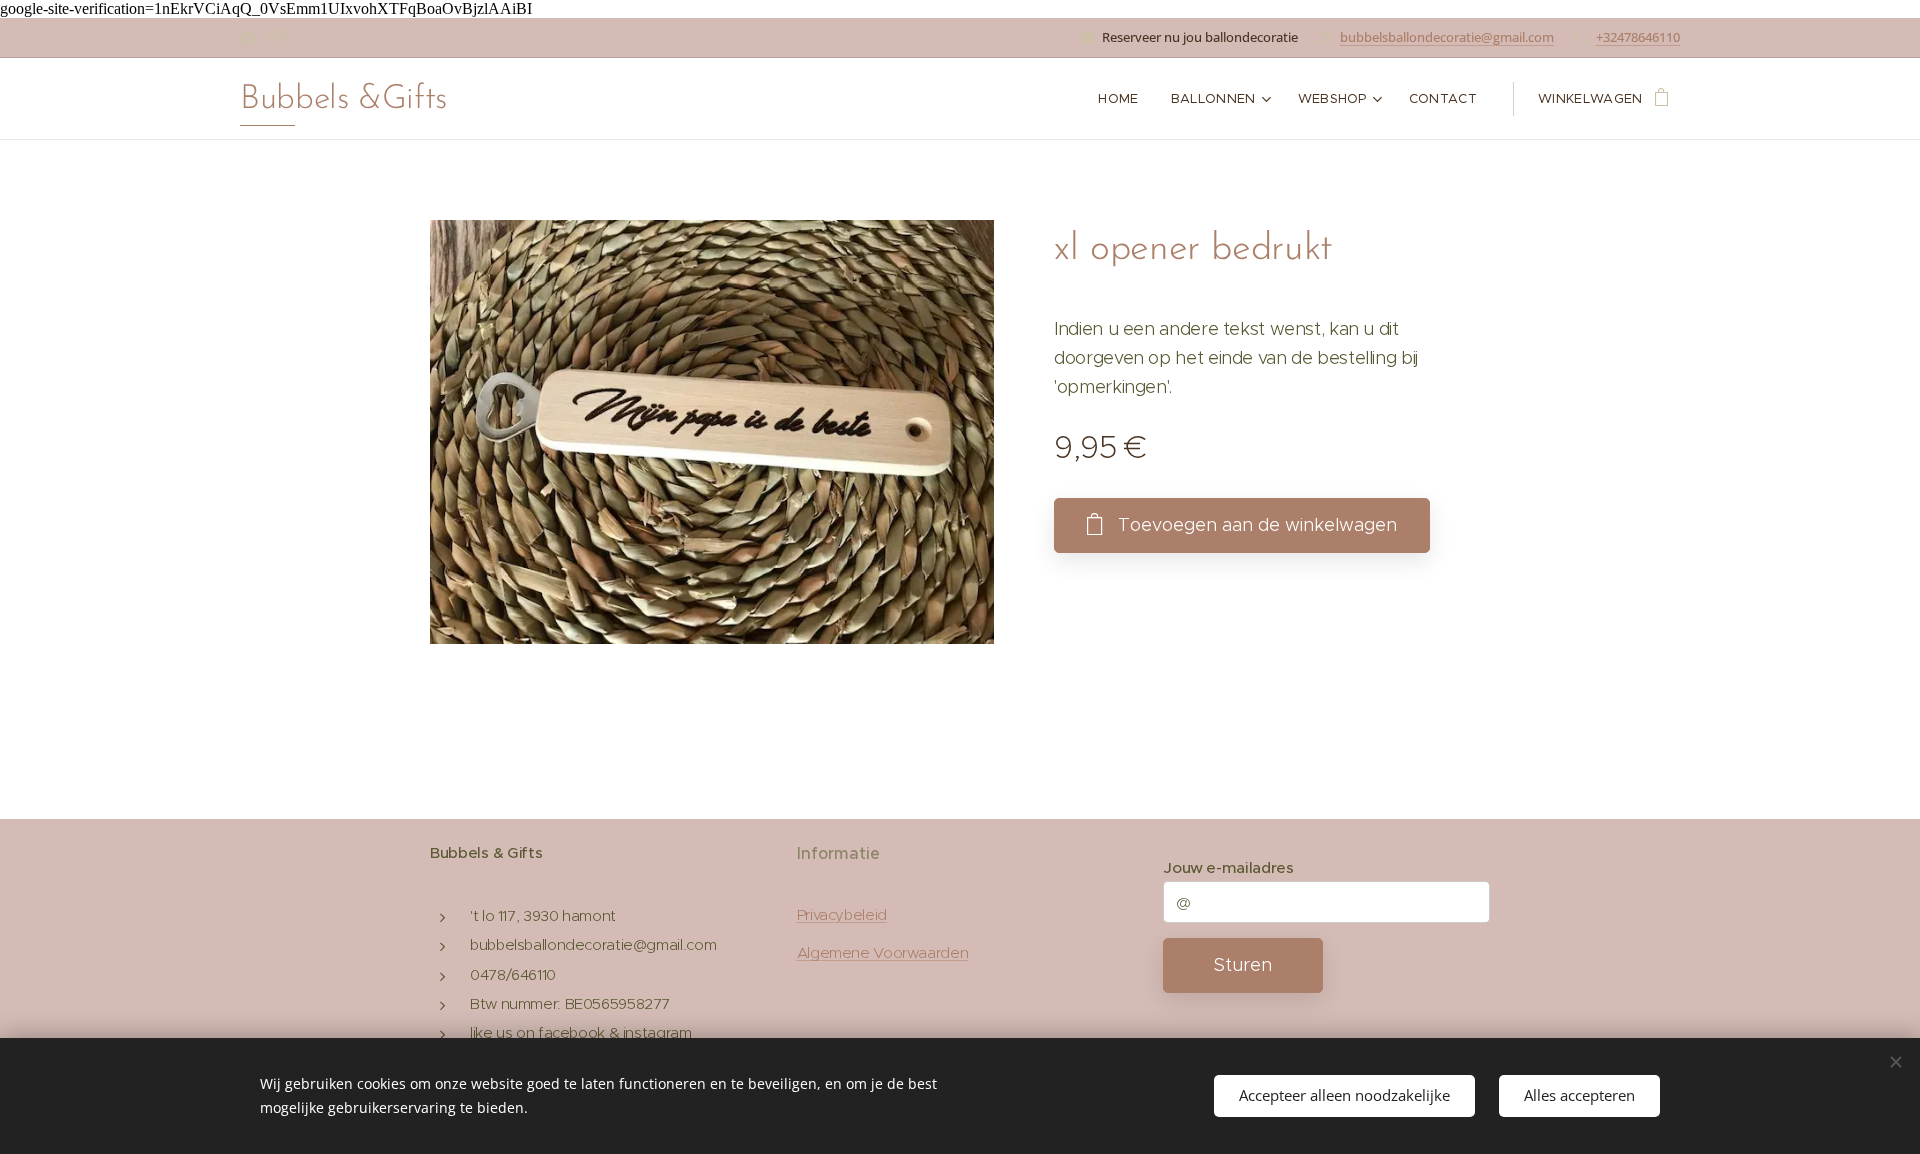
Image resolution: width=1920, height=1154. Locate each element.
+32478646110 (1638, 37)
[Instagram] (277, 38)
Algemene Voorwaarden (883, 952)
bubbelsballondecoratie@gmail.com (1447, 37)
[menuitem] (1123, 99)
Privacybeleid (842, 914)
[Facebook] (247, 38)
